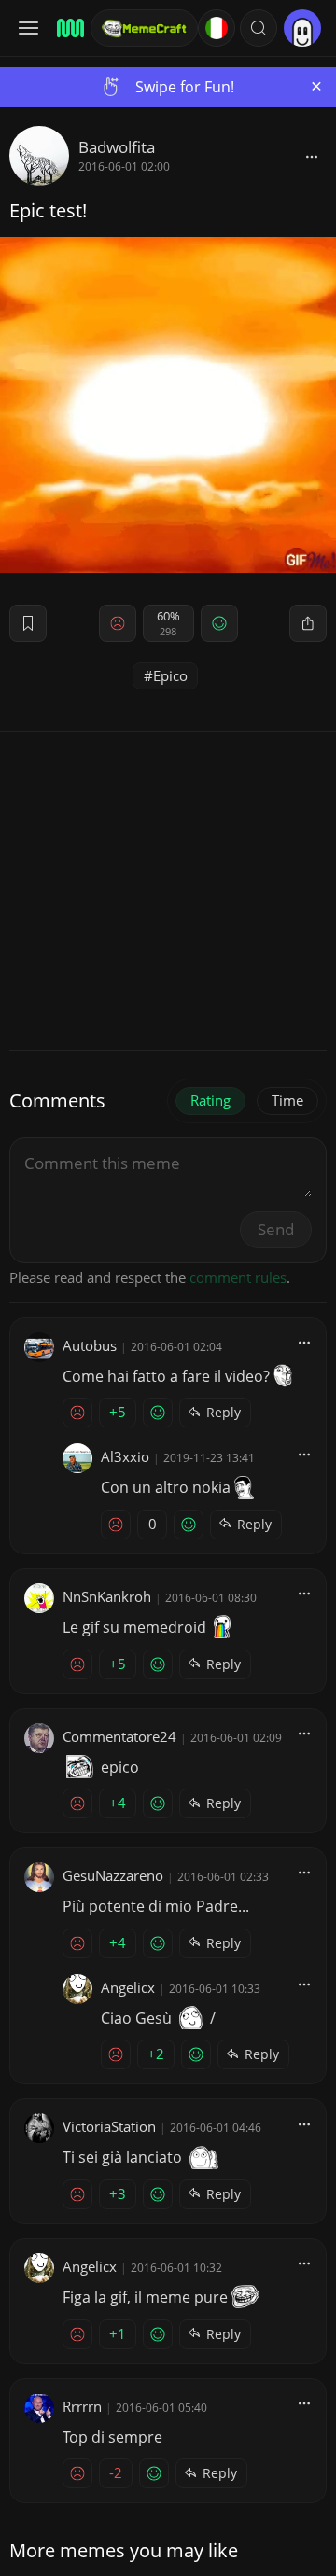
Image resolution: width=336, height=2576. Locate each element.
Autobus (90, 1345)
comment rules (238, 1277)
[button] (259, 28)
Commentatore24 (119, 1736)
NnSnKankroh (107, 1596)
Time (287, 1100)
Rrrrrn (82, 2406)
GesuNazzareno (113, 1875)
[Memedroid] (68, 28)
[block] (312, 156)
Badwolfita (117, 147)
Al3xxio (125, 1456)
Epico (170, 675)
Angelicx (128, 1987)
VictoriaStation (109, 2126)
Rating (210, 1100)
